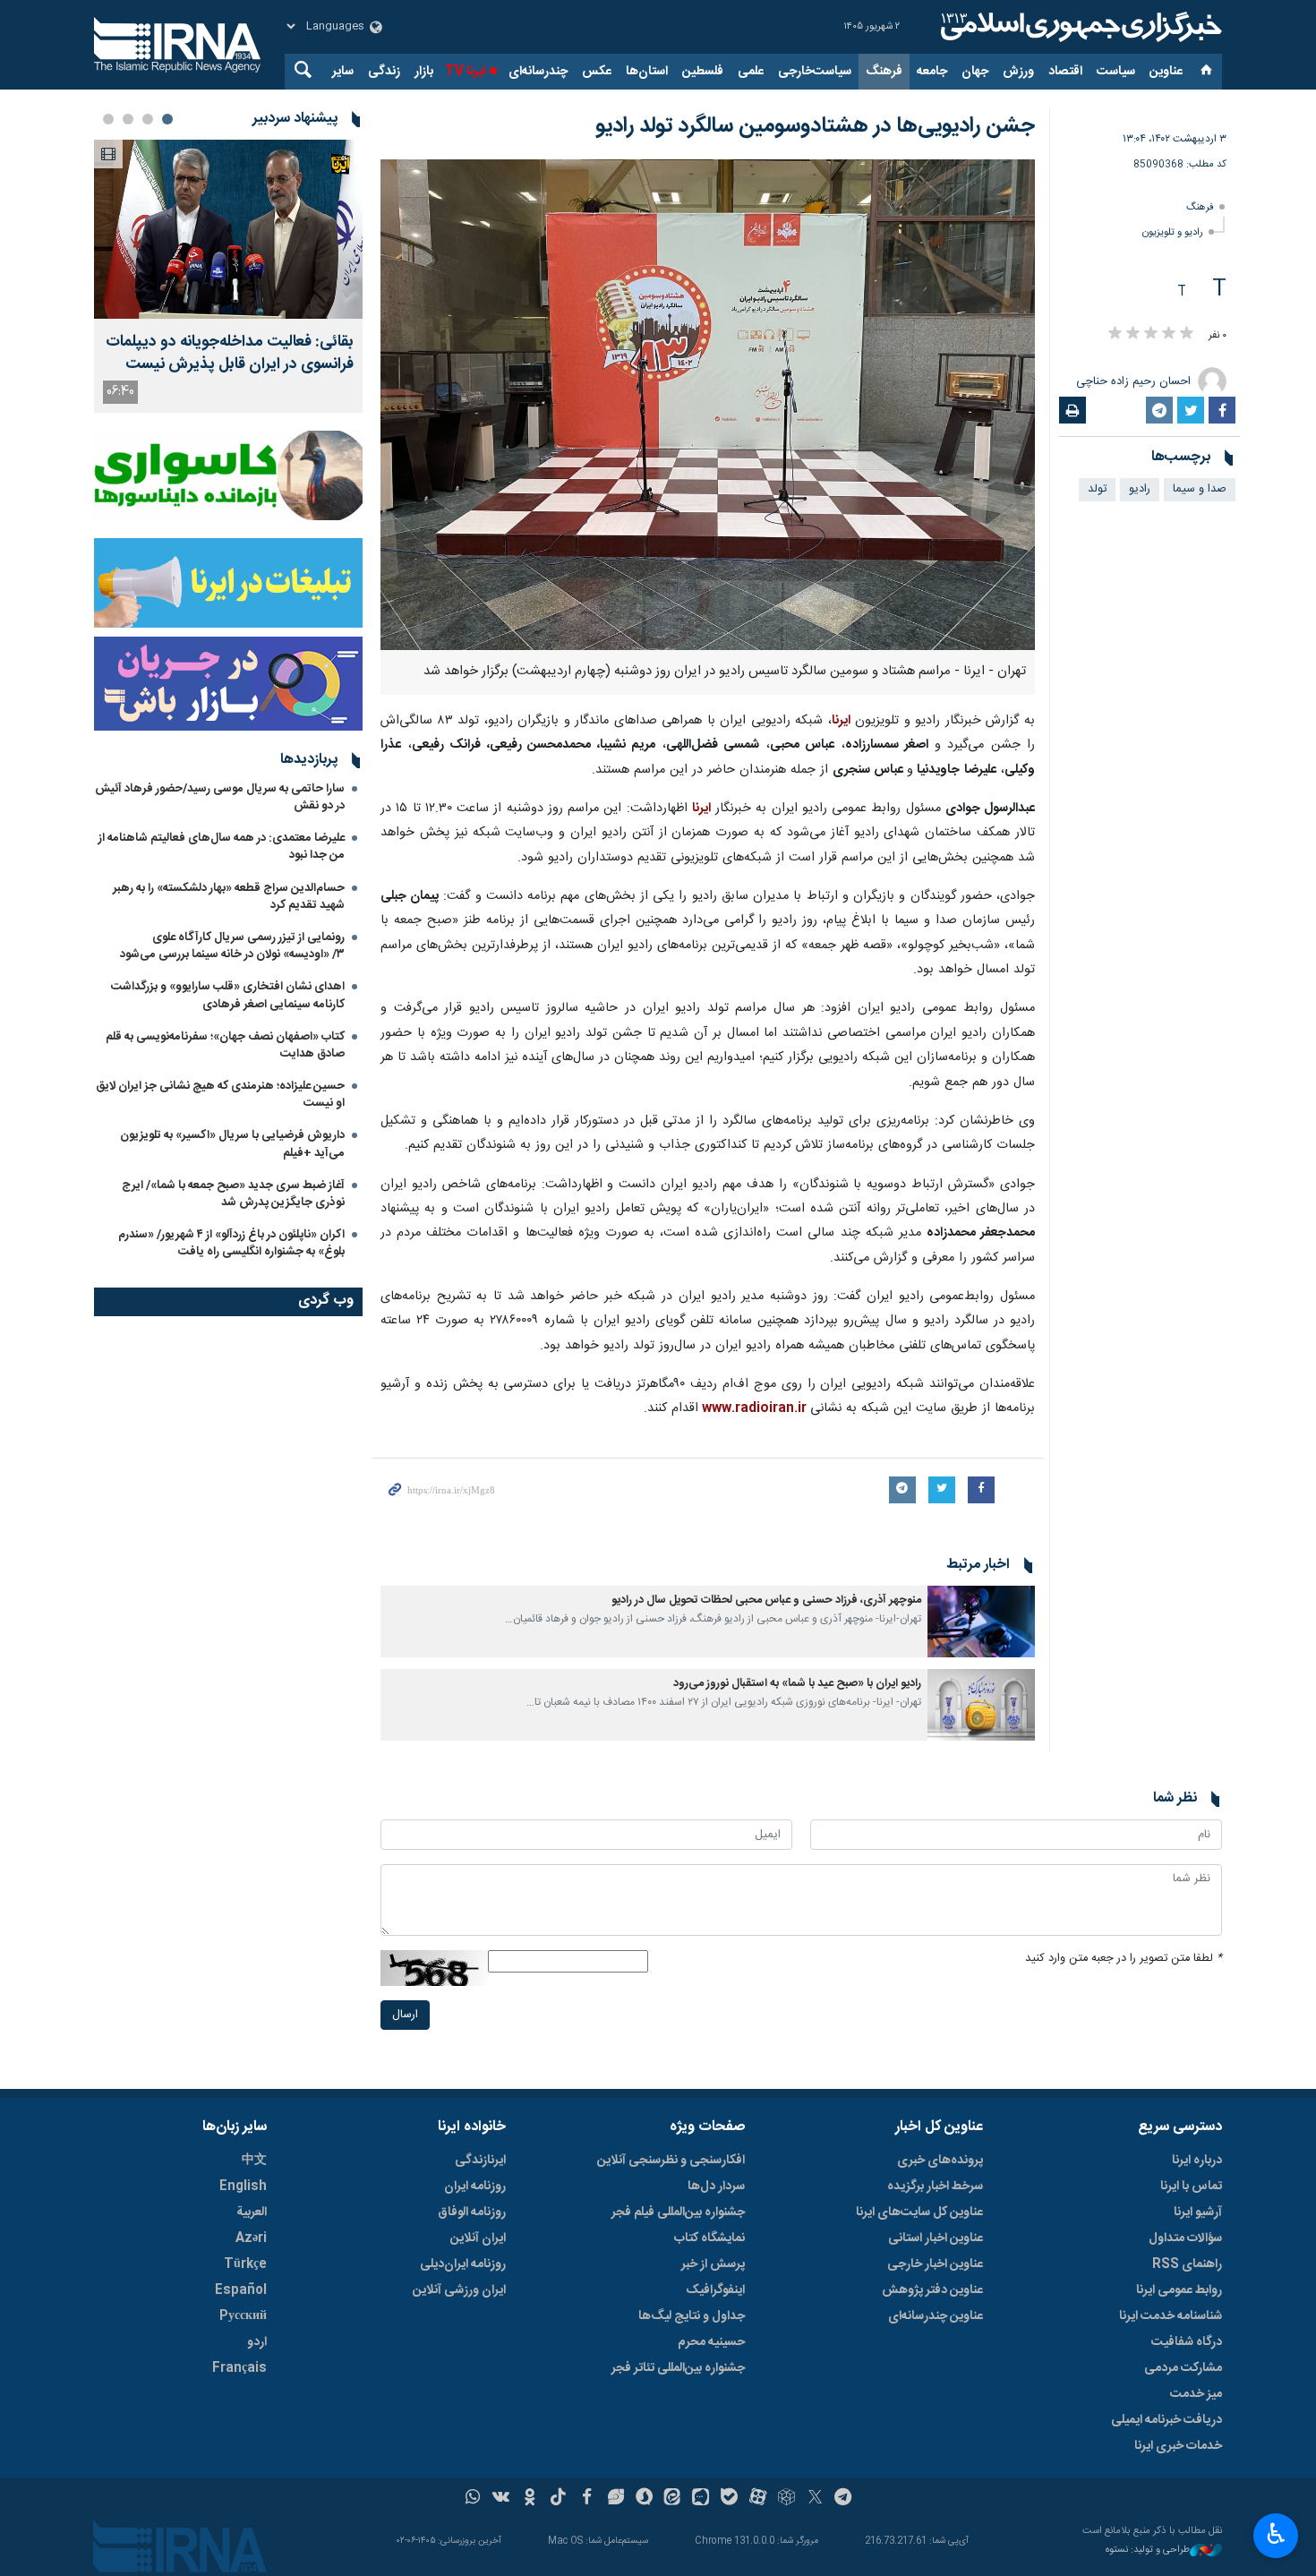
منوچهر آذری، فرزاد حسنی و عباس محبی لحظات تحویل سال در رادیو (766, 1600)
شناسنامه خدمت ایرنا (1171, 2316)
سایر (343, 72)
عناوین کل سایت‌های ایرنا (919, 2212)
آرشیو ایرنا (1198, 2212)
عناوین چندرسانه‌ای (936, 2316)
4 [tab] (108, 119)
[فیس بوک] (587, 2499)
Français (239, 2368)
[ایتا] (673, 2499)
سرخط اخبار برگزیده (935, 2187)
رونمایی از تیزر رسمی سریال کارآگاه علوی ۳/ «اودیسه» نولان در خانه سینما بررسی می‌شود (232, 946)
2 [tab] (148, 119)
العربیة (252, 2212)
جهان (975, 72)
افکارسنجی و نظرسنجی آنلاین (671, 2161)
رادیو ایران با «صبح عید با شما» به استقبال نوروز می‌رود (797, 1684)
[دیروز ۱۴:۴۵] (228, 229)
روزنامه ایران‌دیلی (463, 2264)
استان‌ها (647, 72)
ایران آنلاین (478, 2238)
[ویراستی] (615, 2499)
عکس (597, 72)
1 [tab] (167, 119)
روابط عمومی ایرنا (1179, 2290)
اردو (257, 2342)
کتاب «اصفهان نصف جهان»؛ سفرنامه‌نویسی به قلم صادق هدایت (225, 1045)
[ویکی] (501, 2499)
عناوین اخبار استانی (936, 2238)
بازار (424, 72)
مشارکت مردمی (1183, 2368)
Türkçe (245, 2264)
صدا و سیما (1200, 489)
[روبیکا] (786, 2499)
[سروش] (644, 2499)
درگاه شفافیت (1187, 2342)
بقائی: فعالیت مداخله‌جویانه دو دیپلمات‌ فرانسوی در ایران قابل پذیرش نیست (230, 354)
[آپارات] (758, 2499)
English (243, 2187)
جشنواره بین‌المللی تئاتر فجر (678, 2368)
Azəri (251, 2238)
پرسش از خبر (713, 2264)
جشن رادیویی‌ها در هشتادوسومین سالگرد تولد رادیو (815, 126)
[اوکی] (530, 2499)
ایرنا (1079, 27)
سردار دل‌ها (716, 2187)
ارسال (405, 2015)
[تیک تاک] (558, 2499)
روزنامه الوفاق (472, 2212)
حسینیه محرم (711, 2342)
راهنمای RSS (1187, 2264)
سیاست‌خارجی (815, 72)
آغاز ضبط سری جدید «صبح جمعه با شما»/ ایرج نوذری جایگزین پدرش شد (233, 1194)
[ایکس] (815, 2499)
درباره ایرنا (1197, 2161)
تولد (1097, 489)
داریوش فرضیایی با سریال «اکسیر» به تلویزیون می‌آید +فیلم (232, 1144)
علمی (751, 72)
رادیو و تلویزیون (1173, 232)
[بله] (729, 2499)
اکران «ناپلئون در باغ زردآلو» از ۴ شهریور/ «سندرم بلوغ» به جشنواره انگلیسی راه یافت (231, 1243)
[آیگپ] (701, 2499)
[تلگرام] (844, 2499)
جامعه (932, 72)
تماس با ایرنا (1191, 2187)
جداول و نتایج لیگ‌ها (692, 2316)
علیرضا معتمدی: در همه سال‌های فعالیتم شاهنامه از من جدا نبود (222, 847)
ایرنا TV (465, 72)
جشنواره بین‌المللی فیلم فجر (678, 2212)
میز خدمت (1196, 2394)
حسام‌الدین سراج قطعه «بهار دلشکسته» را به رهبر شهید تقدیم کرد (229, 897)
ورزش (1018, 72)
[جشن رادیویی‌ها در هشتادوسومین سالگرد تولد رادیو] (708, 405)
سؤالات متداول (1185, 2238)
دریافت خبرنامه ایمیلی (1166, 2420)
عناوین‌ (1166, 72)
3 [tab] (128, 119)
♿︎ (1276, 2534)
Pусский (243, 2316)
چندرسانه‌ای (538, 72)
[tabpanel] (228, 276)
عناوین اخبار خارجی (935, 2264)
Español (241, 2290)
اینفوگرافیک (715, 2290)
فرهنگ (884, 72)
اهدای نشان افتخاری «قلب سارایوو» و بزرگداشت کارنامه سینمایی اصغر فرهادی (228, 995)
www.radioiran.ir (754, 1408)
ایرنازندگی (480, 2161)
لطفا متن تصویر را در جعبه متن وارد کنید (1124, 1959)
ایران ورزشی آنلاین (459, 2290)
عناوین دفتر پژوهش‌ (932, 2290)
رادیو (1140, 489)
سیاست (1116, 72)
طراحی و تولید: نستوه (1148, 2550)
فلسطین (703, 72)
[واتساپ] (473, 2499)
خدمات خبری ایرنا (1178, 2446)
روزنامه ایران (475, 2187)
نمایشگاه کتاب (709, 2238)
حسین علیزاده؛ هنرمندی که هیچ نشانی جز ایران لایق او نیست (220, 1095)
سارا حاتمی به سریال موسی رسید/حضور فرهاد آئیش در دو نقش (220, 797)
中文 (254, 2161)
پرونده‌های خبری (940, 2161)
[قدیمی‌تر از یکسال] (981, 1622)
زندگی (384, 72)
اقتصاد (1065, 72)
